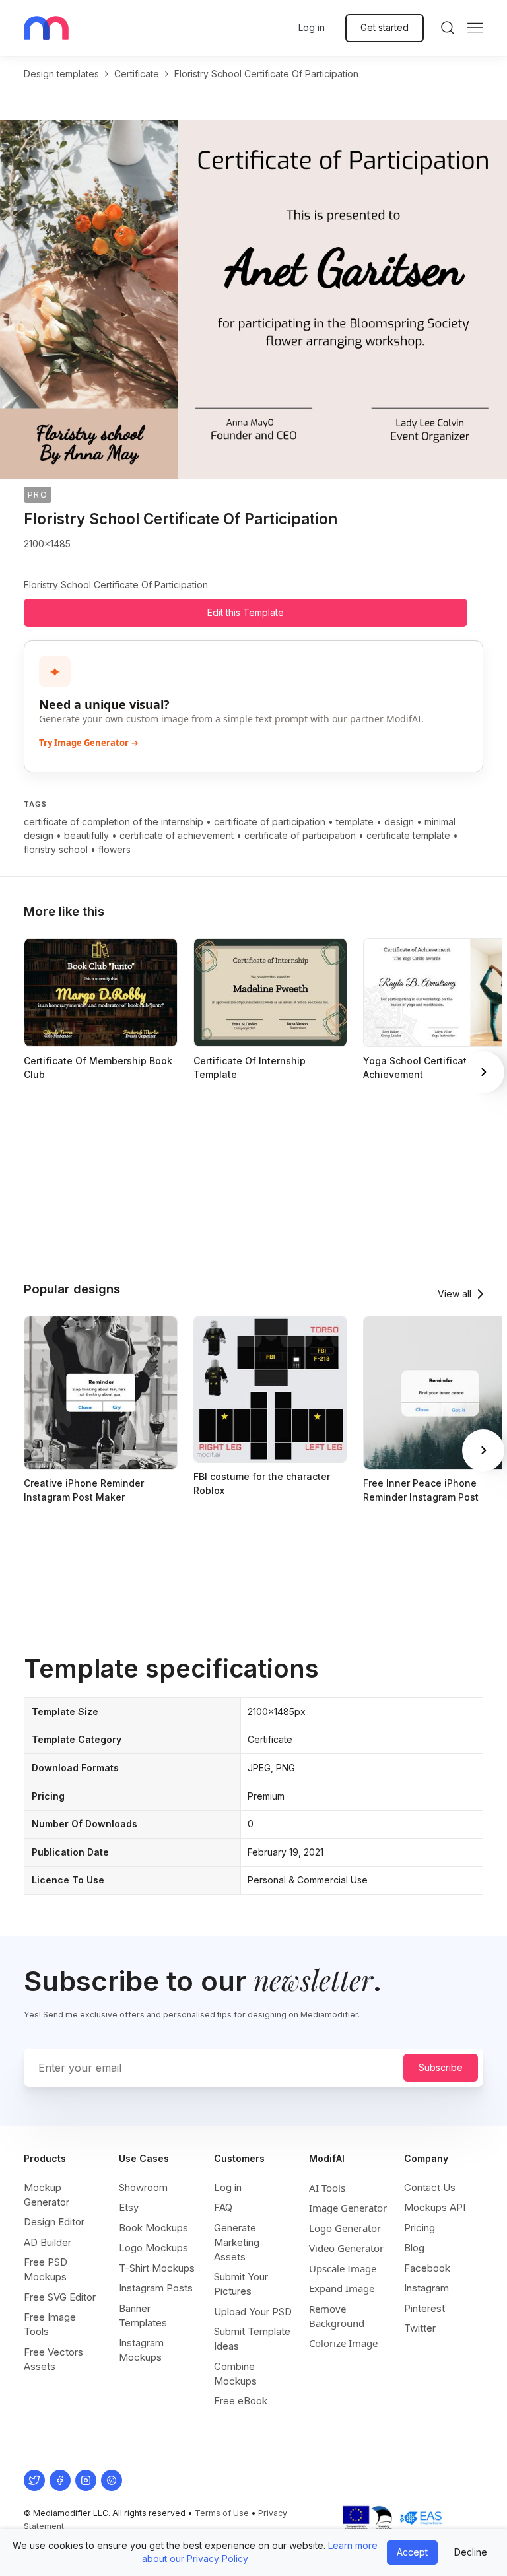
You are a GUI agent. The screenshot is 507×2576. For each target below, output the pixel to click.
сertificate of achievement (177, 835)
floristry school (56, 849)
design (399, 822)
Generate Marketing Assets (237, 2242)
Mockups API (435, 2207)
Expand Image (342, 2288)
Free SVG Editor (60, 2297)
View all (455, 1294)
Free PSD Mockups (46, 2269)
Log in (312, 27)
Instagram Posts (156, 2288)
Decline (471, 2552)
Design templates (61, 74)
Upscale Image (343, 2268)
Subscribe (441, 2067)
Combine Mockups (235, 2374)
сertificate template (408, 835)
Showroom (143, 2187)
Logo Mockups (153, 2248)
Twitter (420, 2328)
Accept (412, 2552)
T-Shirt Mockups (157, 2268)
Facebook (427, 2268)
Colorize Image (343, 2343)
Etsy (129, 2207)
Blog (414, 2248)
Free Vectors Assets (53, 2359)
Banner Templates (143, 2316)
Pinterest (424, 2308)
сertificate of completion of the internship (114, 822)
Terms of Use (222, 2513)
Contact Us (430, 2187)
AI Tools (327, 2188)
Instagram (426, 2288)
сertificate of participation (270, 822)
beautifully (86, 835)
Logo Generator (345, 2228)
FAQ (223, 2207)
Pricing (420, 2228)
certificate (137, 74)
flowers (115, 849)
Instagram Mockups (141, 2350)
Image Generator (348, 2208)
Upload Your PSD (253, 2312)
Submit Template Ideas (252, 2339)
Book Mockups (153, 2228)
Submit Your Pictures (241, 2284)
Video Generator (346, 2248)
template (355, 822)
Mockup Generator (47, 2195)
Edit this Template (246, 612)
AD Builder (48, 2242)
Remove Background (337, 2316)
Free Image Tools (50, 2324)
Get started (385, 27)
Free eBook (241, 2401)
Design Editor (54, 2222)
